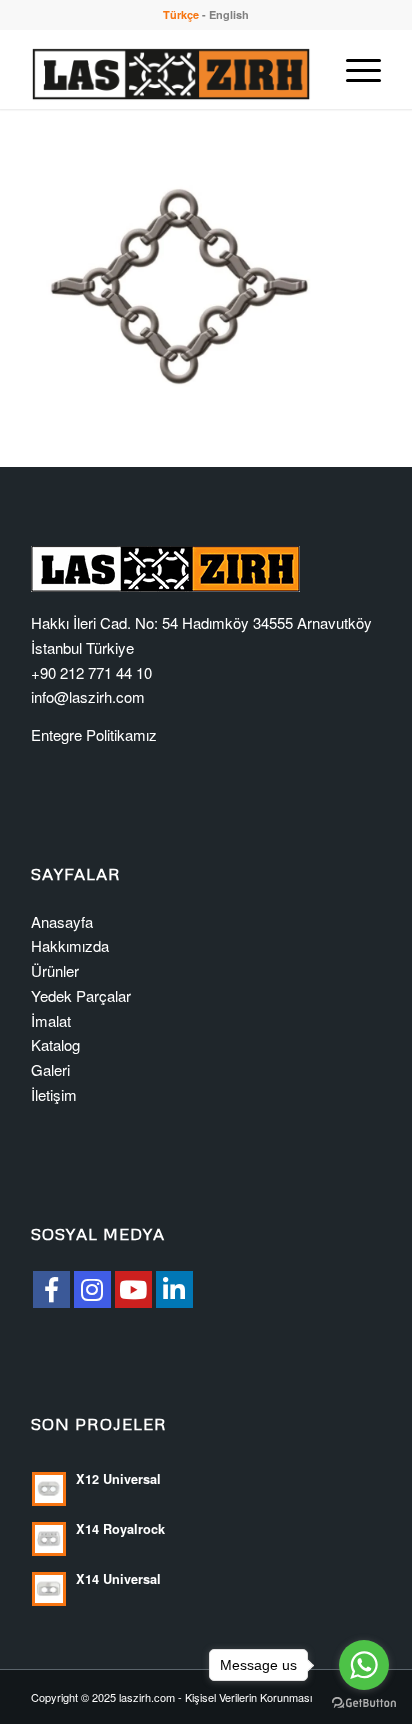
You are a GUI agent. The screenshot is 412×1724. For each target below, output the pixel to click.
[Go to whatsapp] (364, 1665)
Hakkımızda (70, 945)
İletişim (54, 1094)
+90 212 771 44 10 (91, 672)
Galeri (50, 1069)
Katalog (55, 1044)
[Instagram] (92, 1289)
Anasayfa (62, 921)
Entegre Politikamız (94, 734)
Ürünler (55, 970)
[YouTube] (133, 1289)
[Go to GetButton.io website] (364, 1703)
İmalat (51, 1020)
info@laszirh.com (88, 696)
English (229, 14)
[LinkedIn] (174, 1289)
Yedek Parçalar (81, 995)
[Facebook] (51, 1289)
